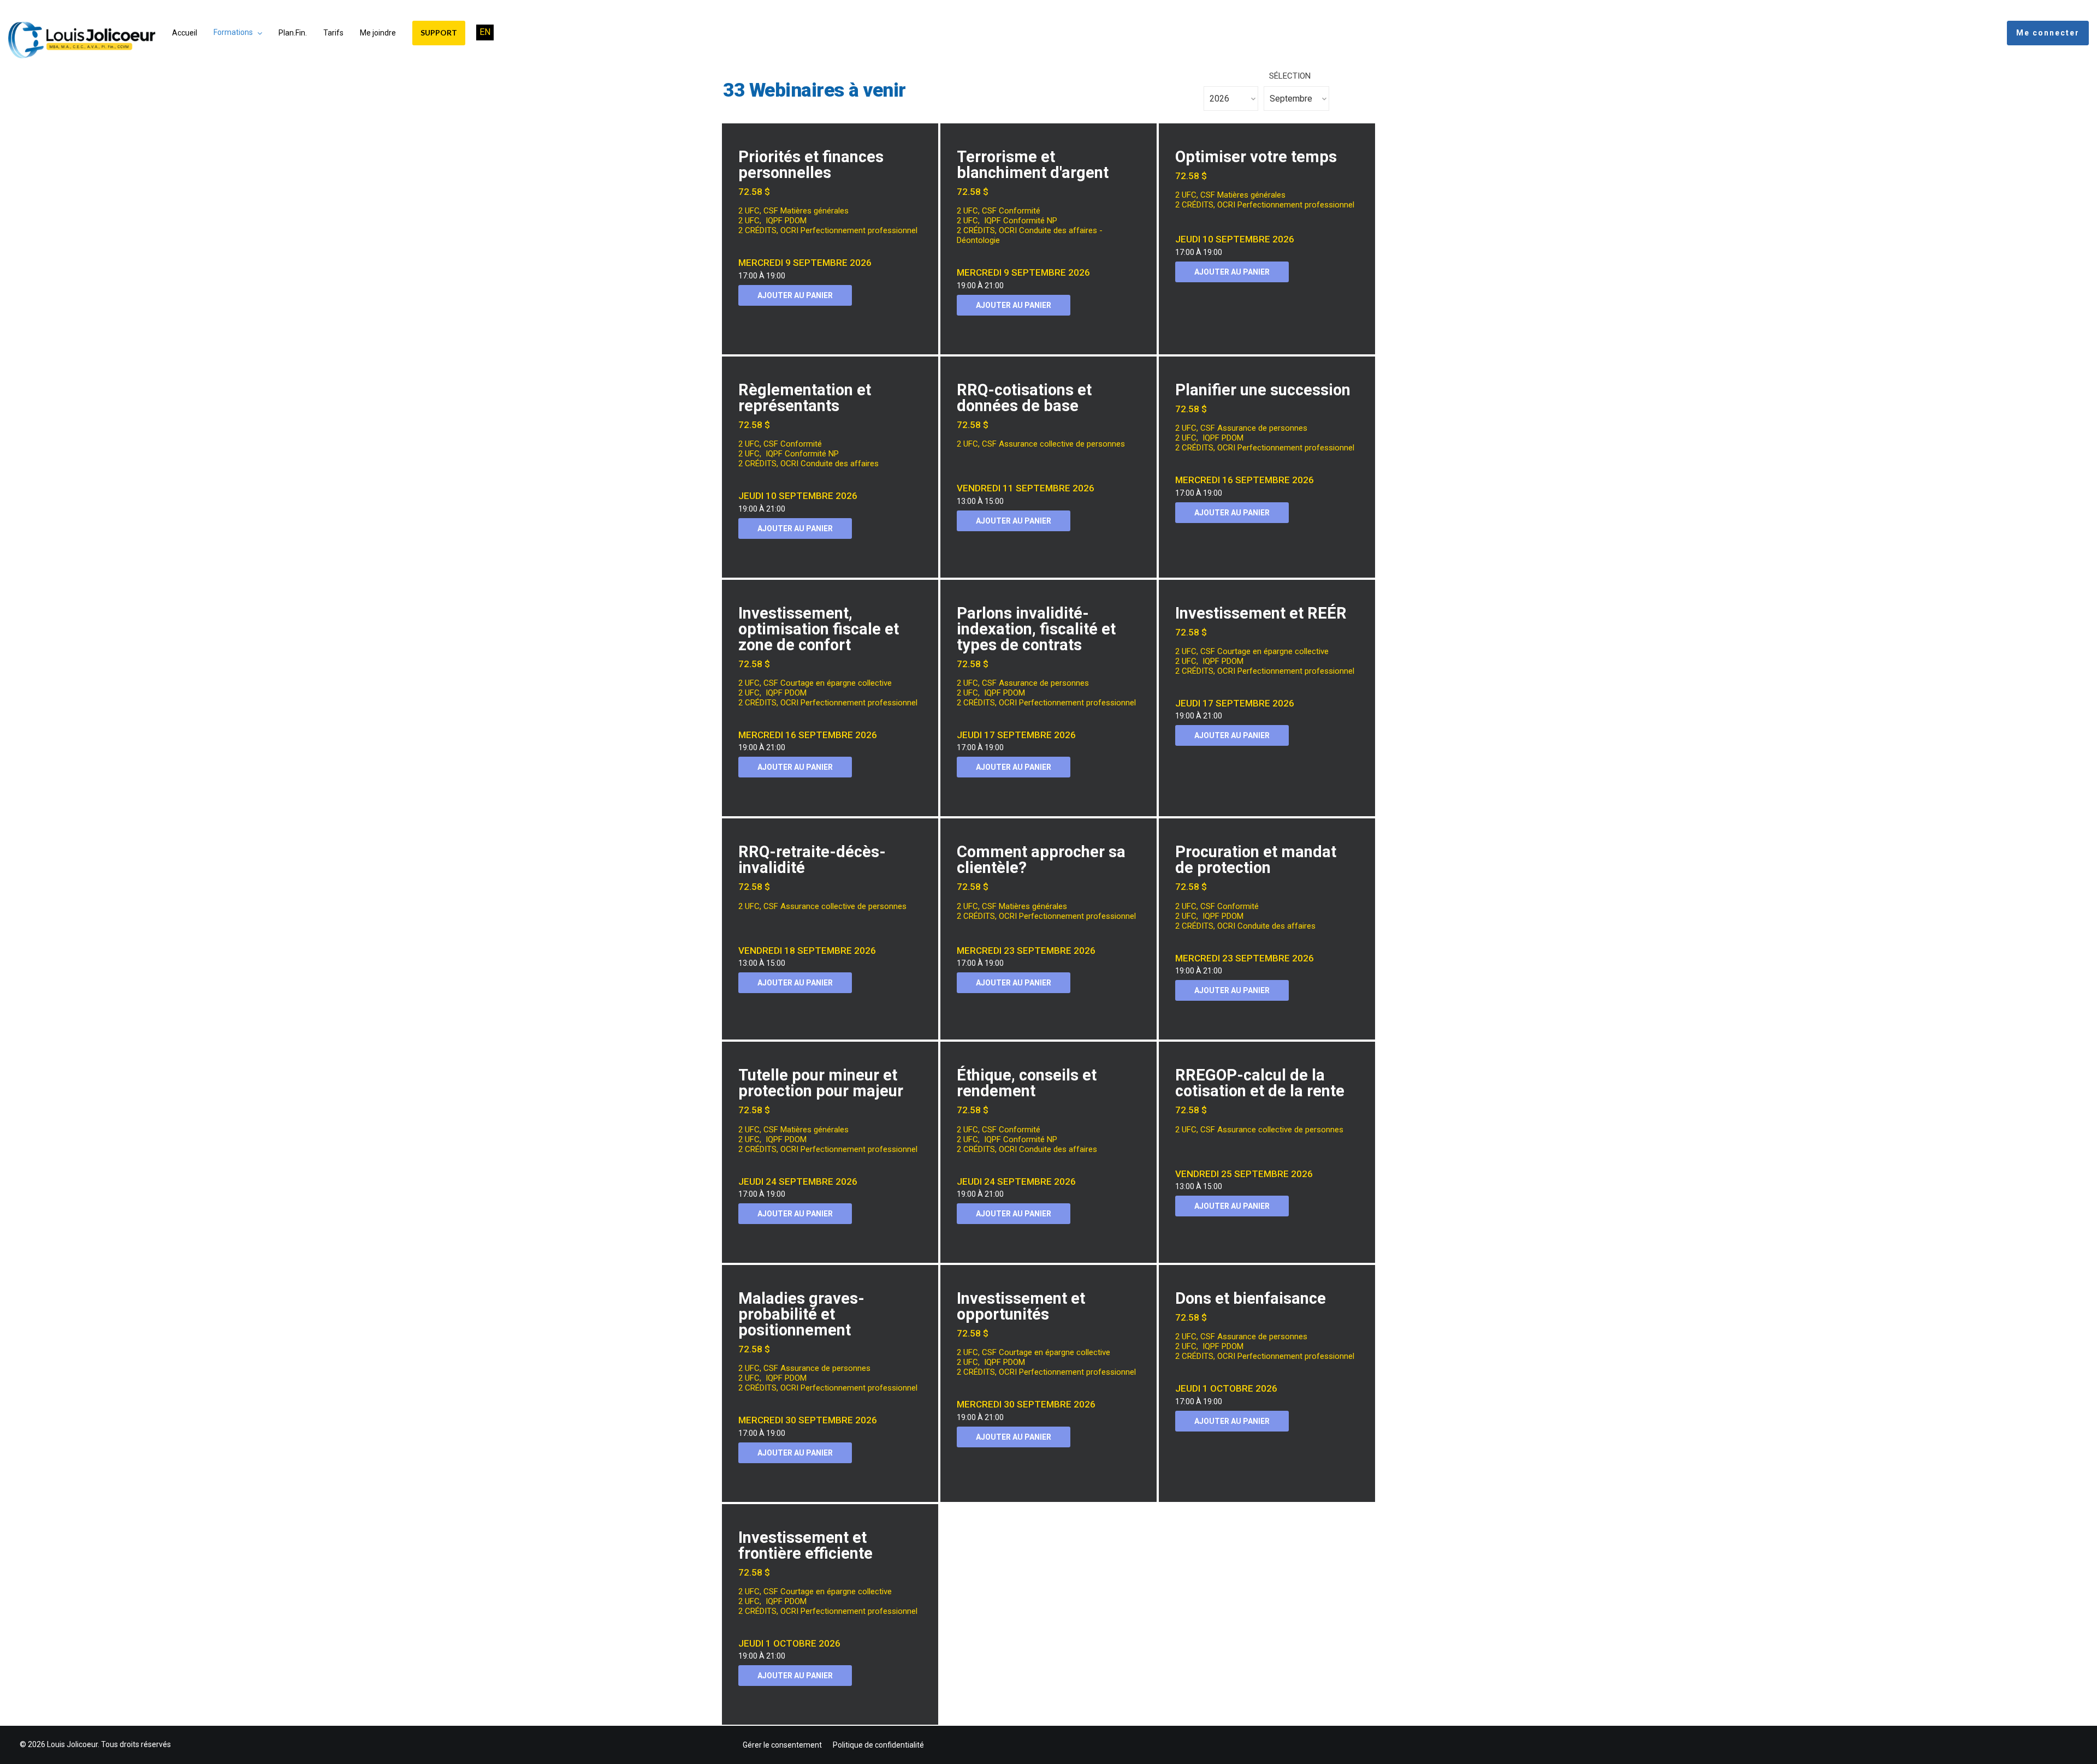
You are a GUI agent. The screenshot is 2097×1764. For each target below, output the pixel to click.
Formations (233, 32)
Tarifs (333, 33)
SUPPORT (439, 32)
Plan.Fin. (293, 33)
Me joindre (378, 33)
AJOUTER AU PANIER (795, 295)
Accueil (185, 33)
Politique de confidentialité (878, 1745)
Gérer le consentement (782, 1745)
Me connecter (2048, 33)
